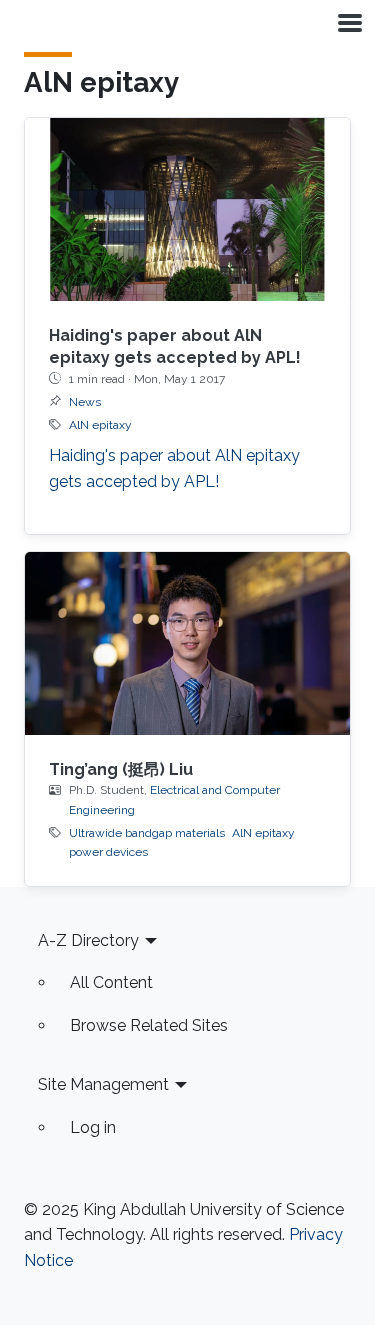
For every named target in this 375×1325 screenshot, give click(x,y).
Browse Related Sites (149, 1025)
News (85, 402)
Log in (93, 1127)
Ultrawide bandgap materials (147, 833)
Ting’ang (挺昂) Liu (121, 769)
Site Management (103, 1084)
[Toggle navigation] (348, 22)
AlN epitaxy (100, 425)
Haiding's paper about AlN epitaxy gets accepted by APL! (174, 468)
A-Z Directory (88, 940)
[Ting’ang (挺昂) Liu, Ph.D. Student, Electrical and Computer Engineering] (187, 643)
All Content (111, 982)
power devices (108, 852)
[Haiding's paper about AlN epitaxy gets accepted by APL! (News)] (187, 209)
